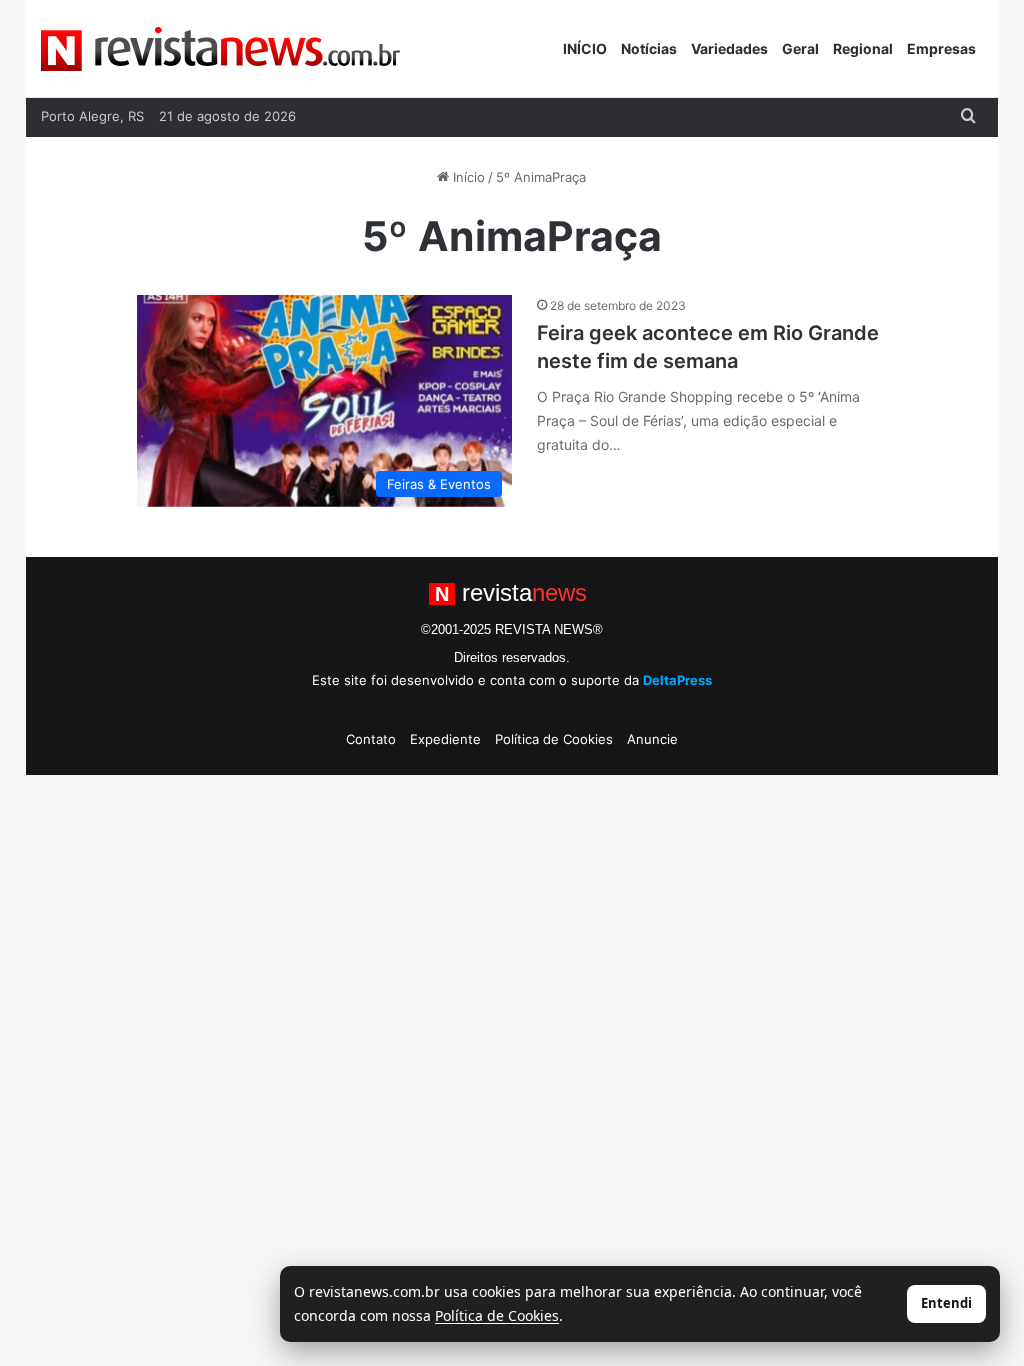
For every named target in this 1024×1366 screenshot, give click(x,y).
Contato (371, 739)
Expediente (445, 739)
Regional (863, 48)
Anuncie (652, 739)
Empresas (941, 48)
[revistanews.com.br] (220, 49)
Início (467, 177)
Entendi (946, 1303)
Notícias (649, 48)
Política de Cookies (554, 739)
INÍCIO (585, 48)
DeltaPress (677, 680)
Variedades (729, 48)
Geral (800, 48)
